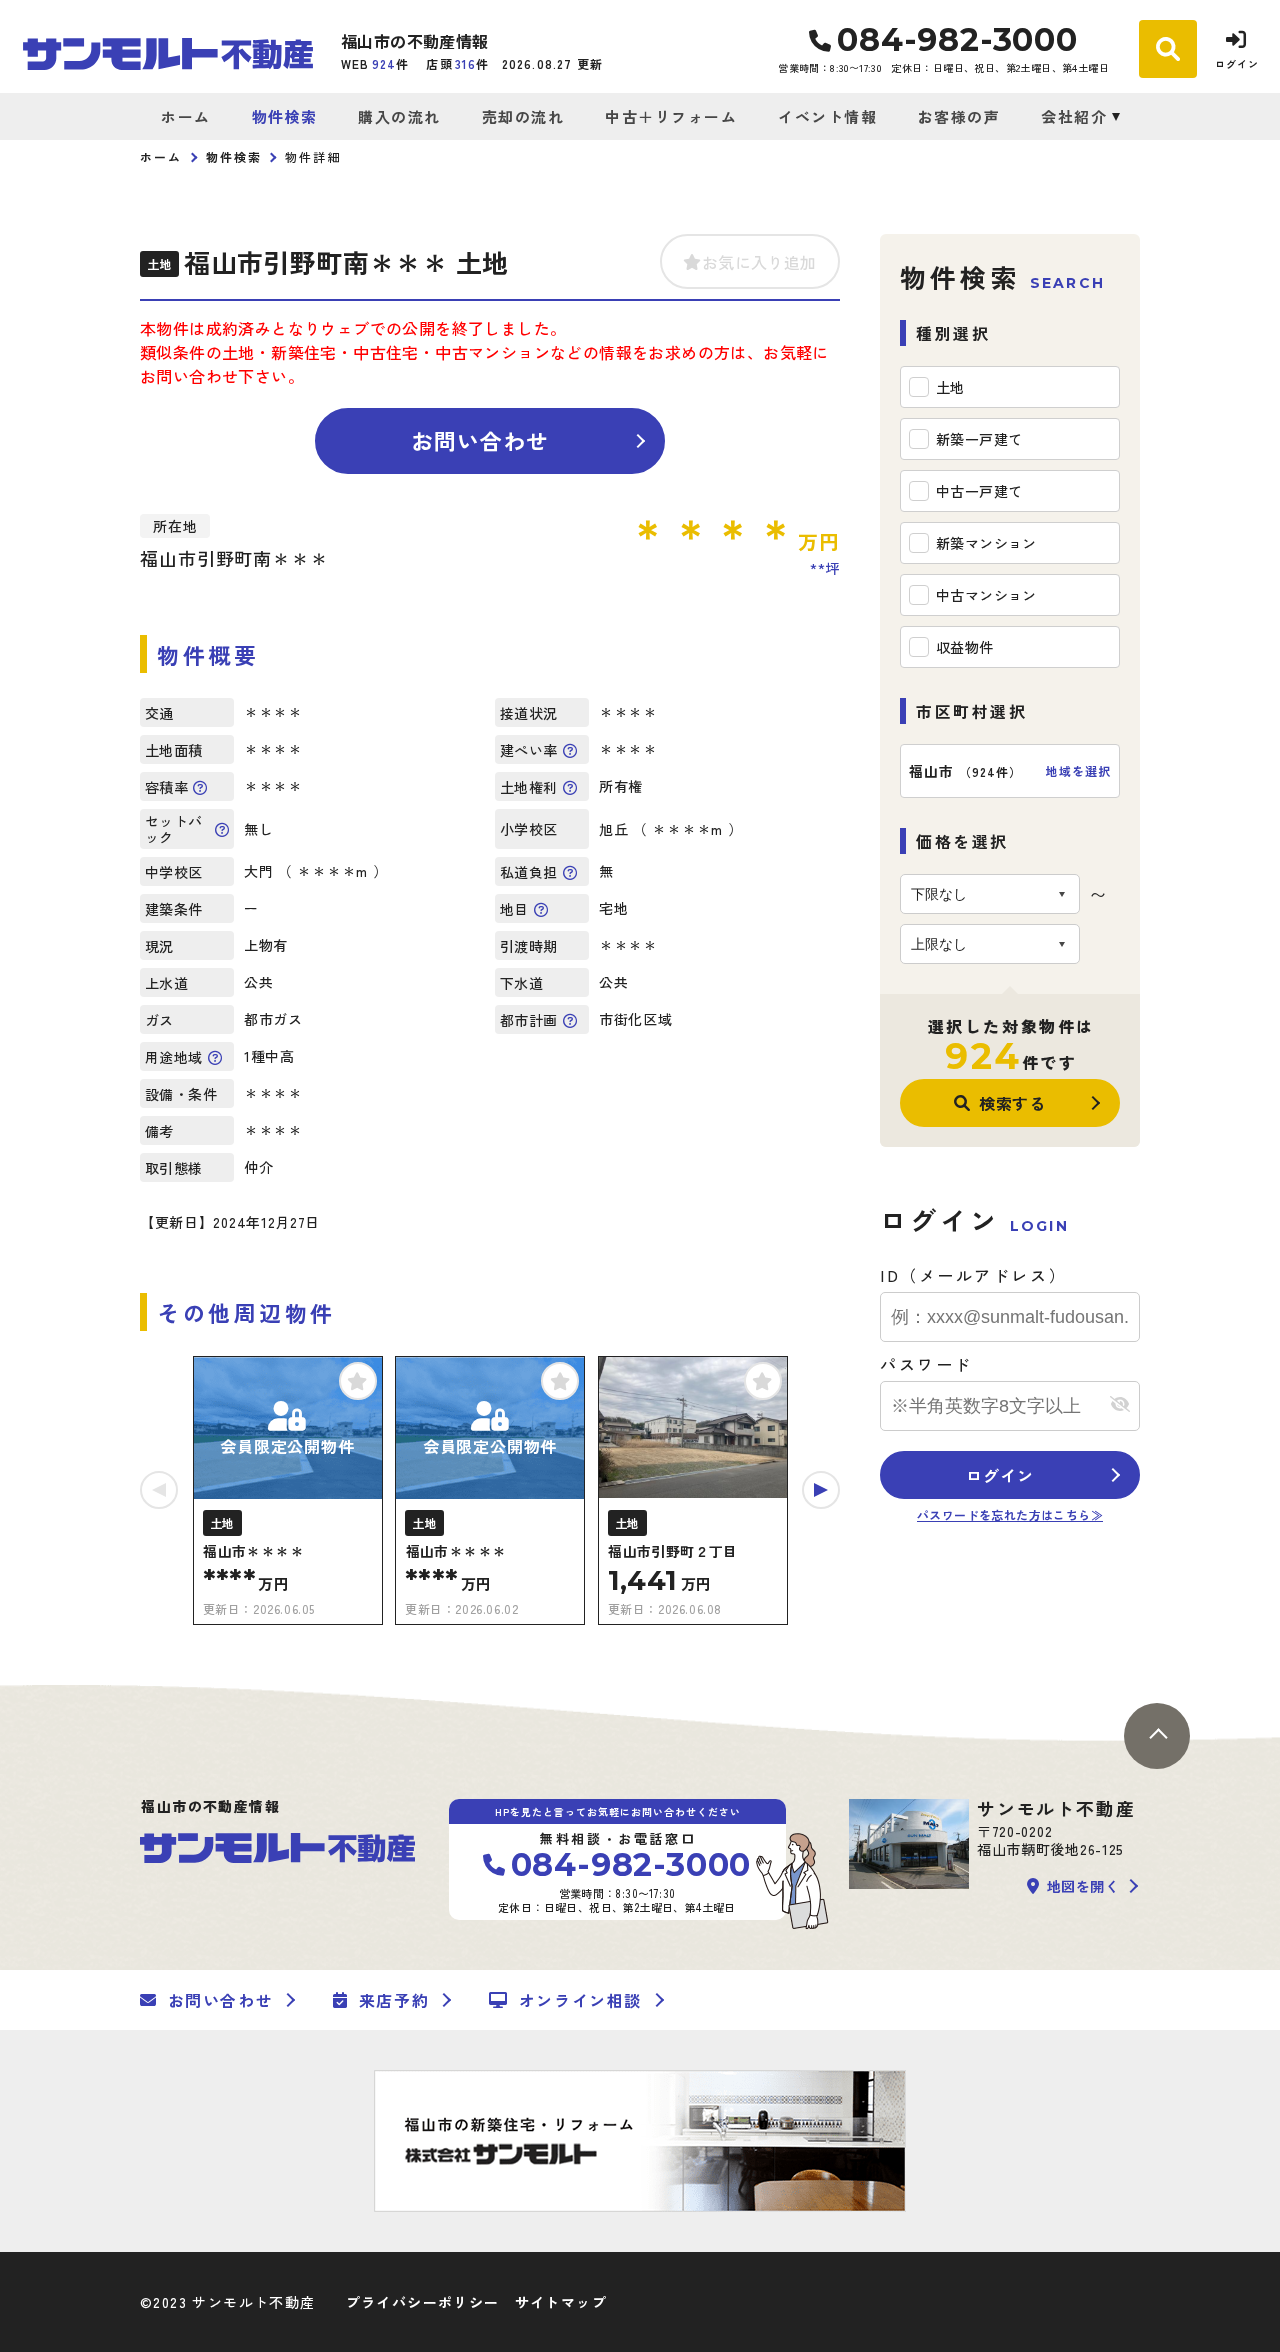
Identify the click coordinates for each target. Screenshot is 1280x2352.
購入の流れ (399, 116)
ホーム (186, 116)
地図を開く (1083, 1886)
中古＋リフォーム (671, 116)
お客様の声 (959, 116)
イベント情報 (827, 116)
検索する (1012, 1103)
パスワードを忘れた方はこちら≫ (1010, 1514)
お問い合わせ (480, 440)
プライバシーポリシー (423, 2302)
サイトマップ (561, 2302)
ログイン (999, 1475)
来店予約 (394, 2000)
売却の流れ (523, 116)
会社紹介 (1074, 116)
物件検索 (285, 116)
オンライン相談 (580, 2000)
